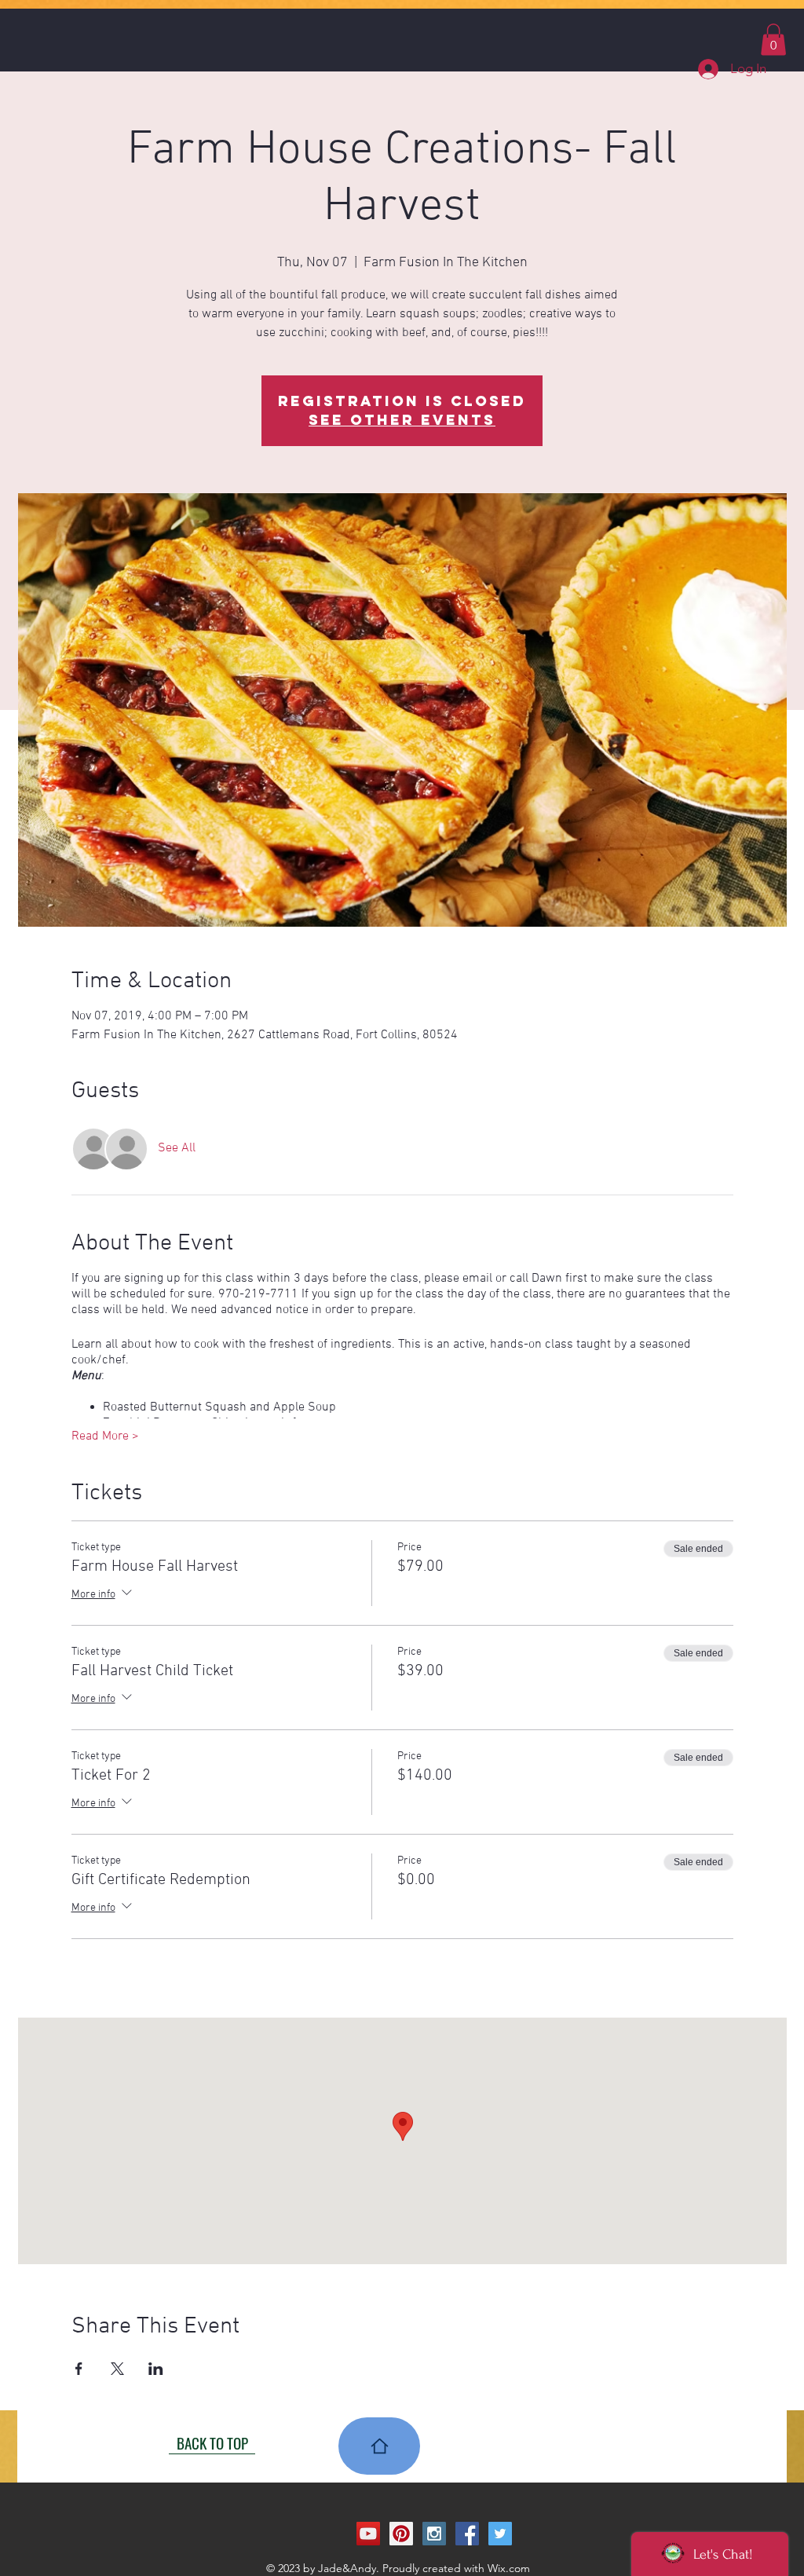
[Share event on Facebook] (79, 2369)
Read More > (105, 1436)
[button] (773, 40)
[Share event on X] (117, 2369)
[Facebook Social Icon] (467, 2534)
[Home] (379, 2446)
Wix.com (509, 2568)
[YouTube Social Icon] (368, 2534)
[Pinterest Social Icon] (401, 2534)
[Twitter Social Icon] (500, 2534)
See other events (402, 420)
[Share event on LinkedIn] (156, 2369)
